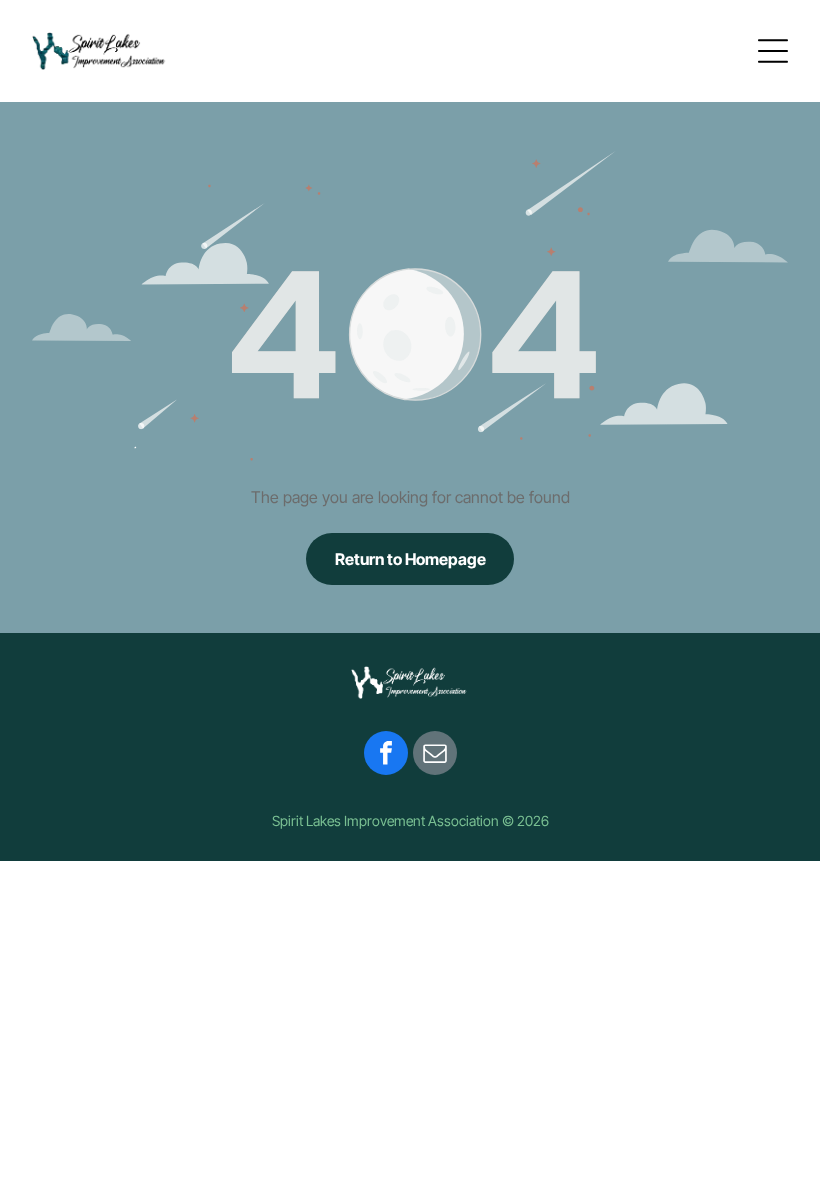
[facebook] (386, 755)
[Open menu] (773, 51)
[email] (435, 755)
